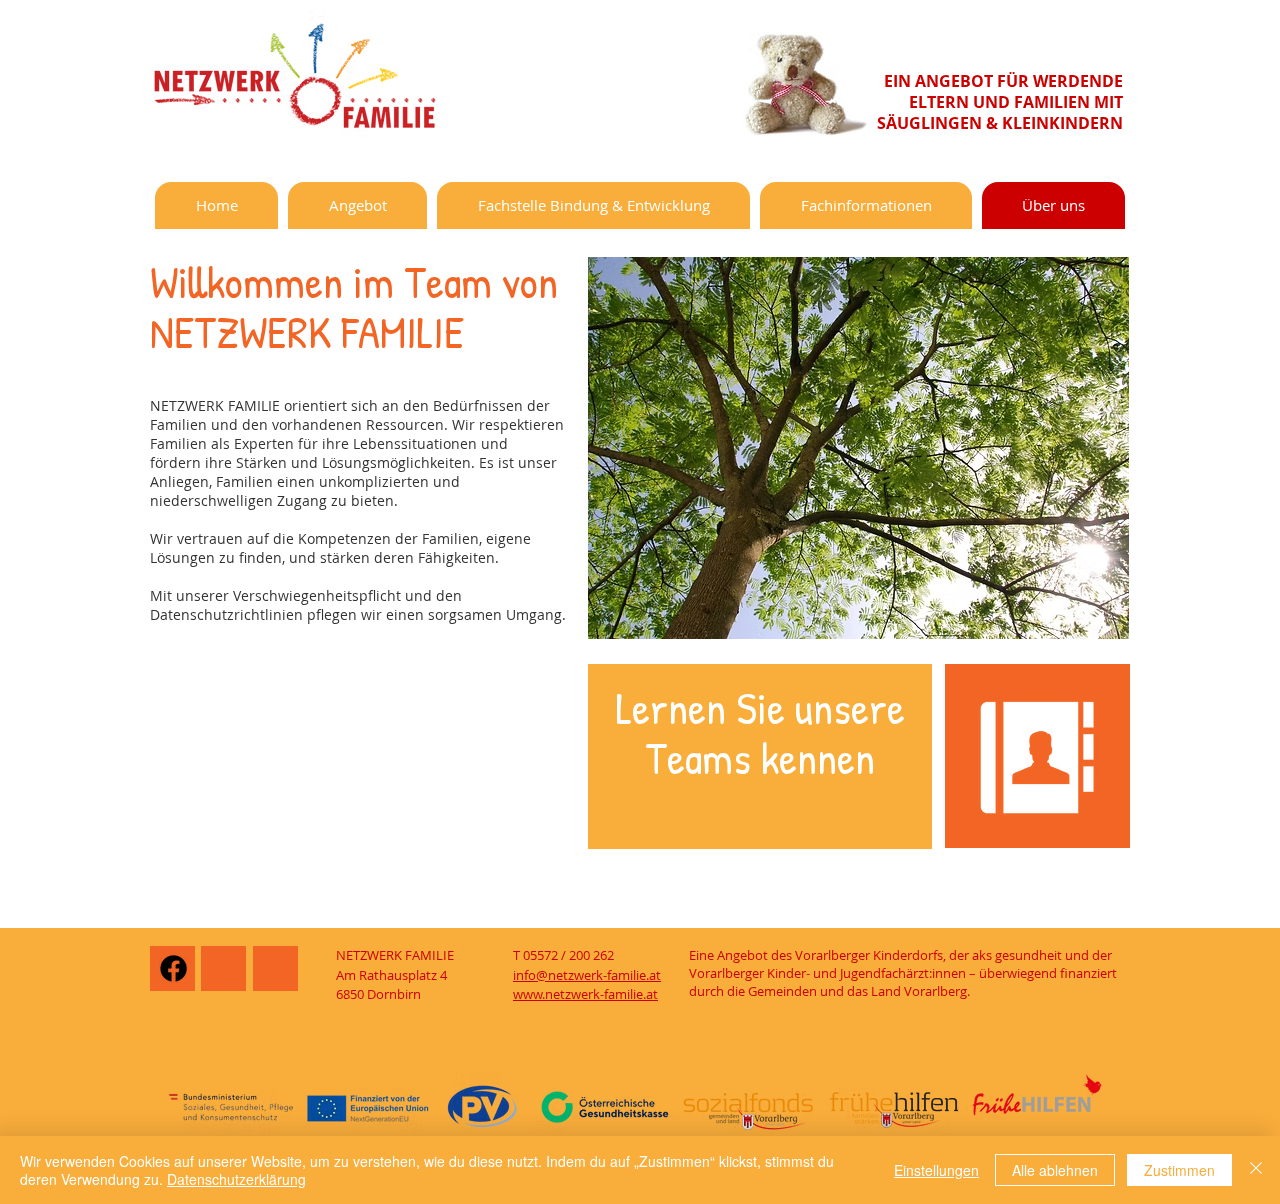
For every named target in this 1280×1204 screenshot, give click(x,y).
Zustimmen (1179, 1170)
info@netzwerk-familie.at (587, 975)
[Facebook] (173, 968)
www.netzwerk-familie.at (585, 994)
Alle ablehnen (1055, 1170)
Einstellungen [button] (936, 1170)
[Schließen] (1256, 1170)
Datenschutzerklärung (236, 1179)
